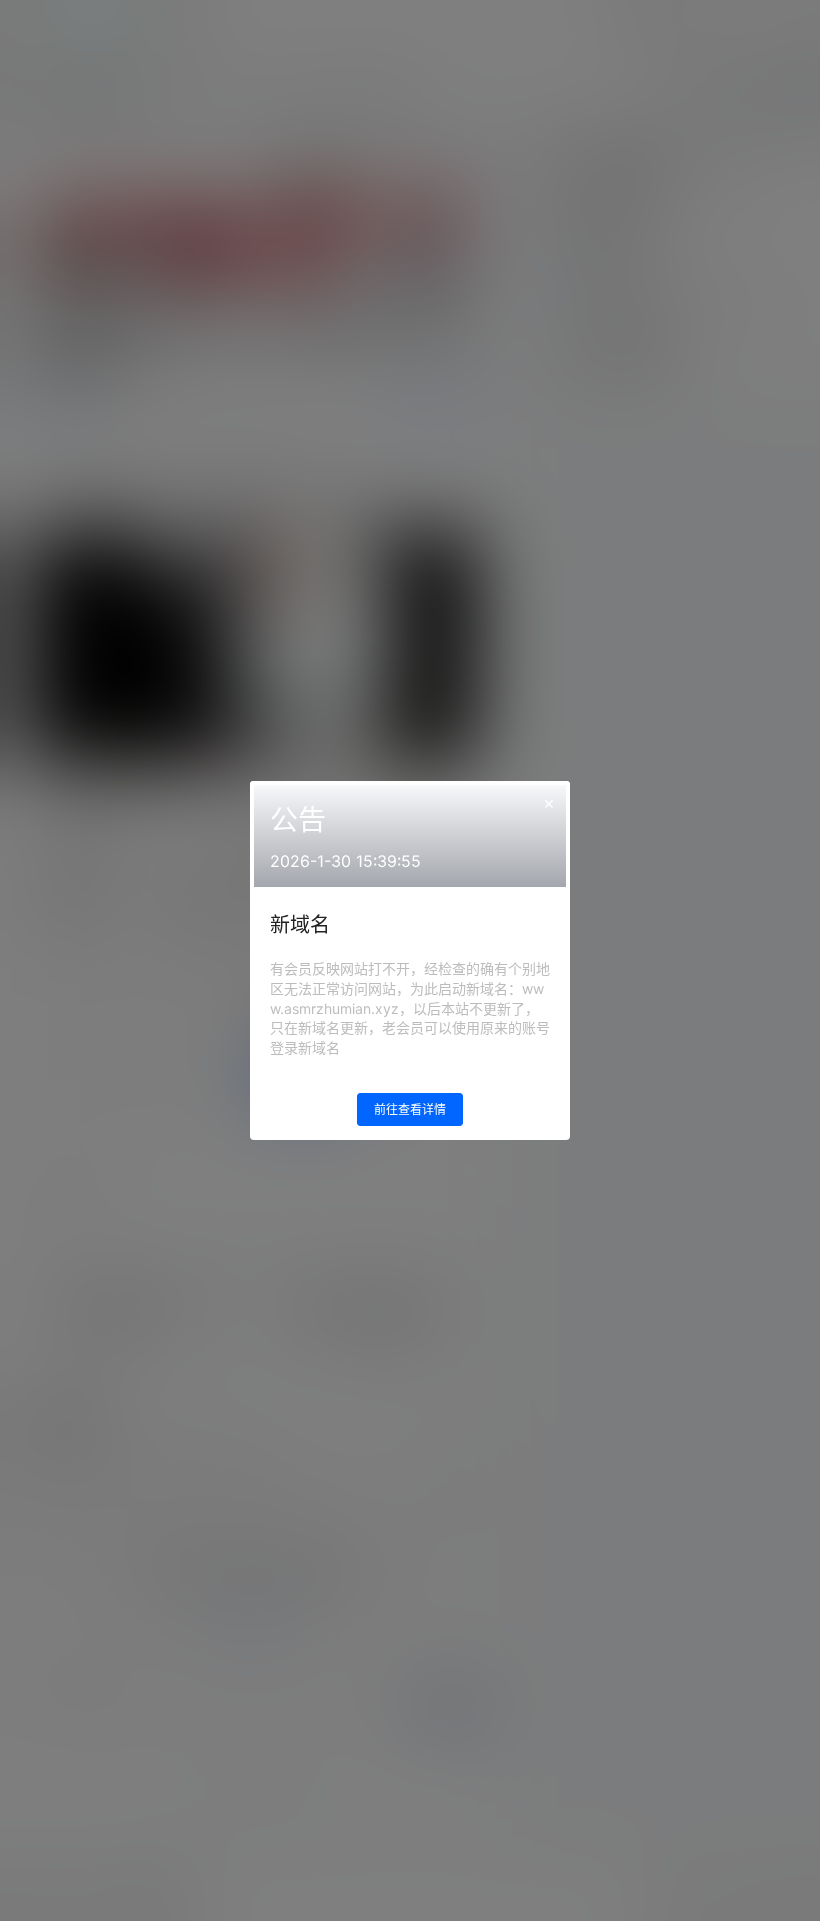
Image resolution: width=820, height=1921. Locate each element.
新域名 (300, 925)
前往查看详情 (410, 1109)
